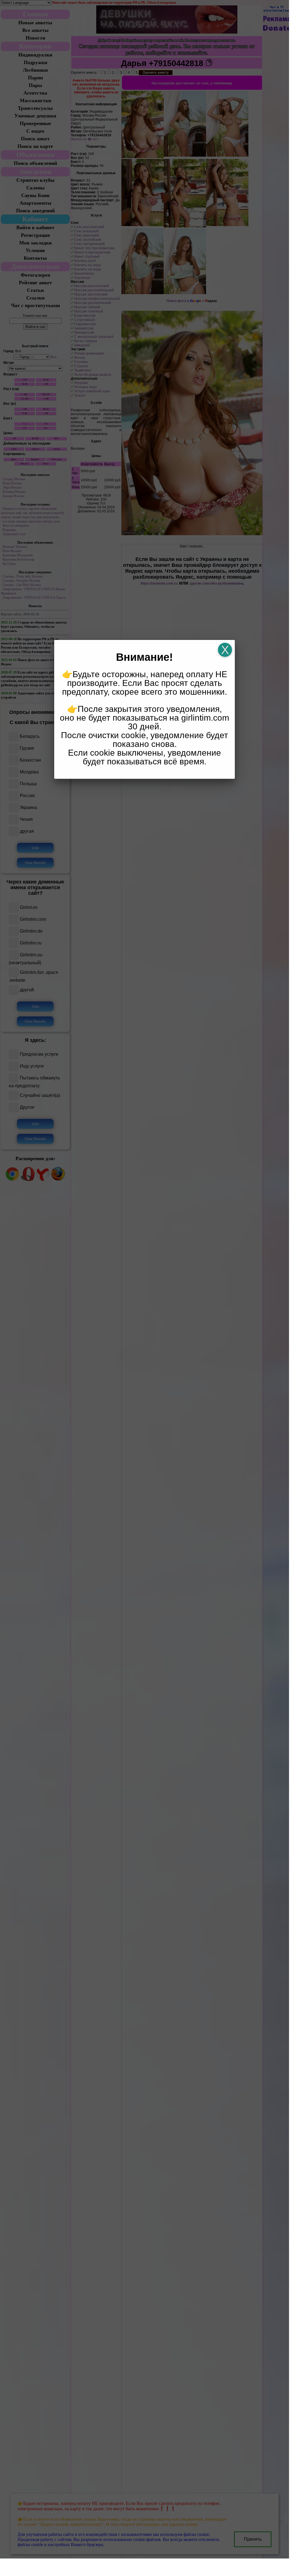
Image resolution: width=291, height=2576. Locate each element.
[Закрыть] (225, 650)
